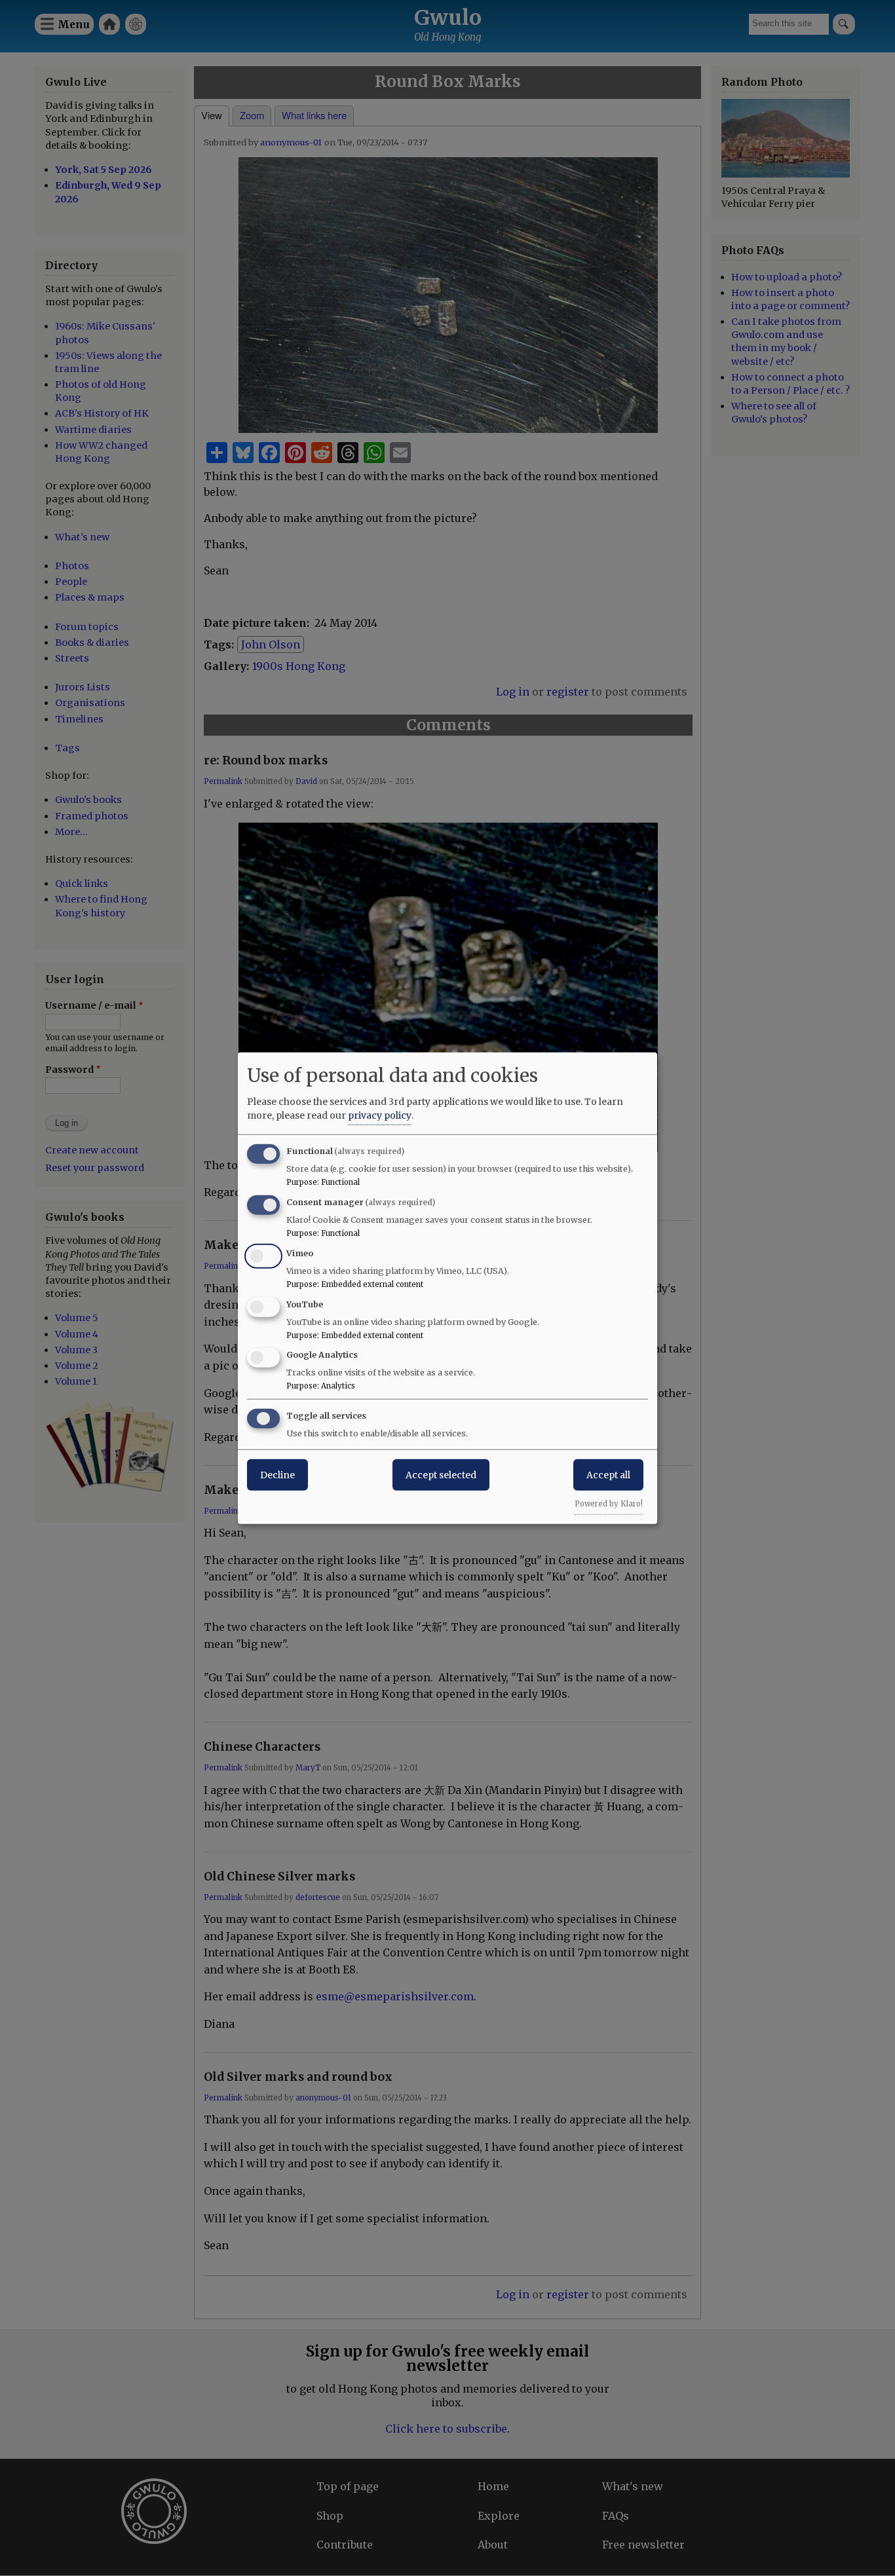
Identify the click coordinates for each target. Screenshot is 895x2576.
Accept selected (441, 1475)
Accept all (608, 1475)
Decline (277, 1475)
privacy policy (380, 1115)
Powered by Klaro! (609, 1504)
